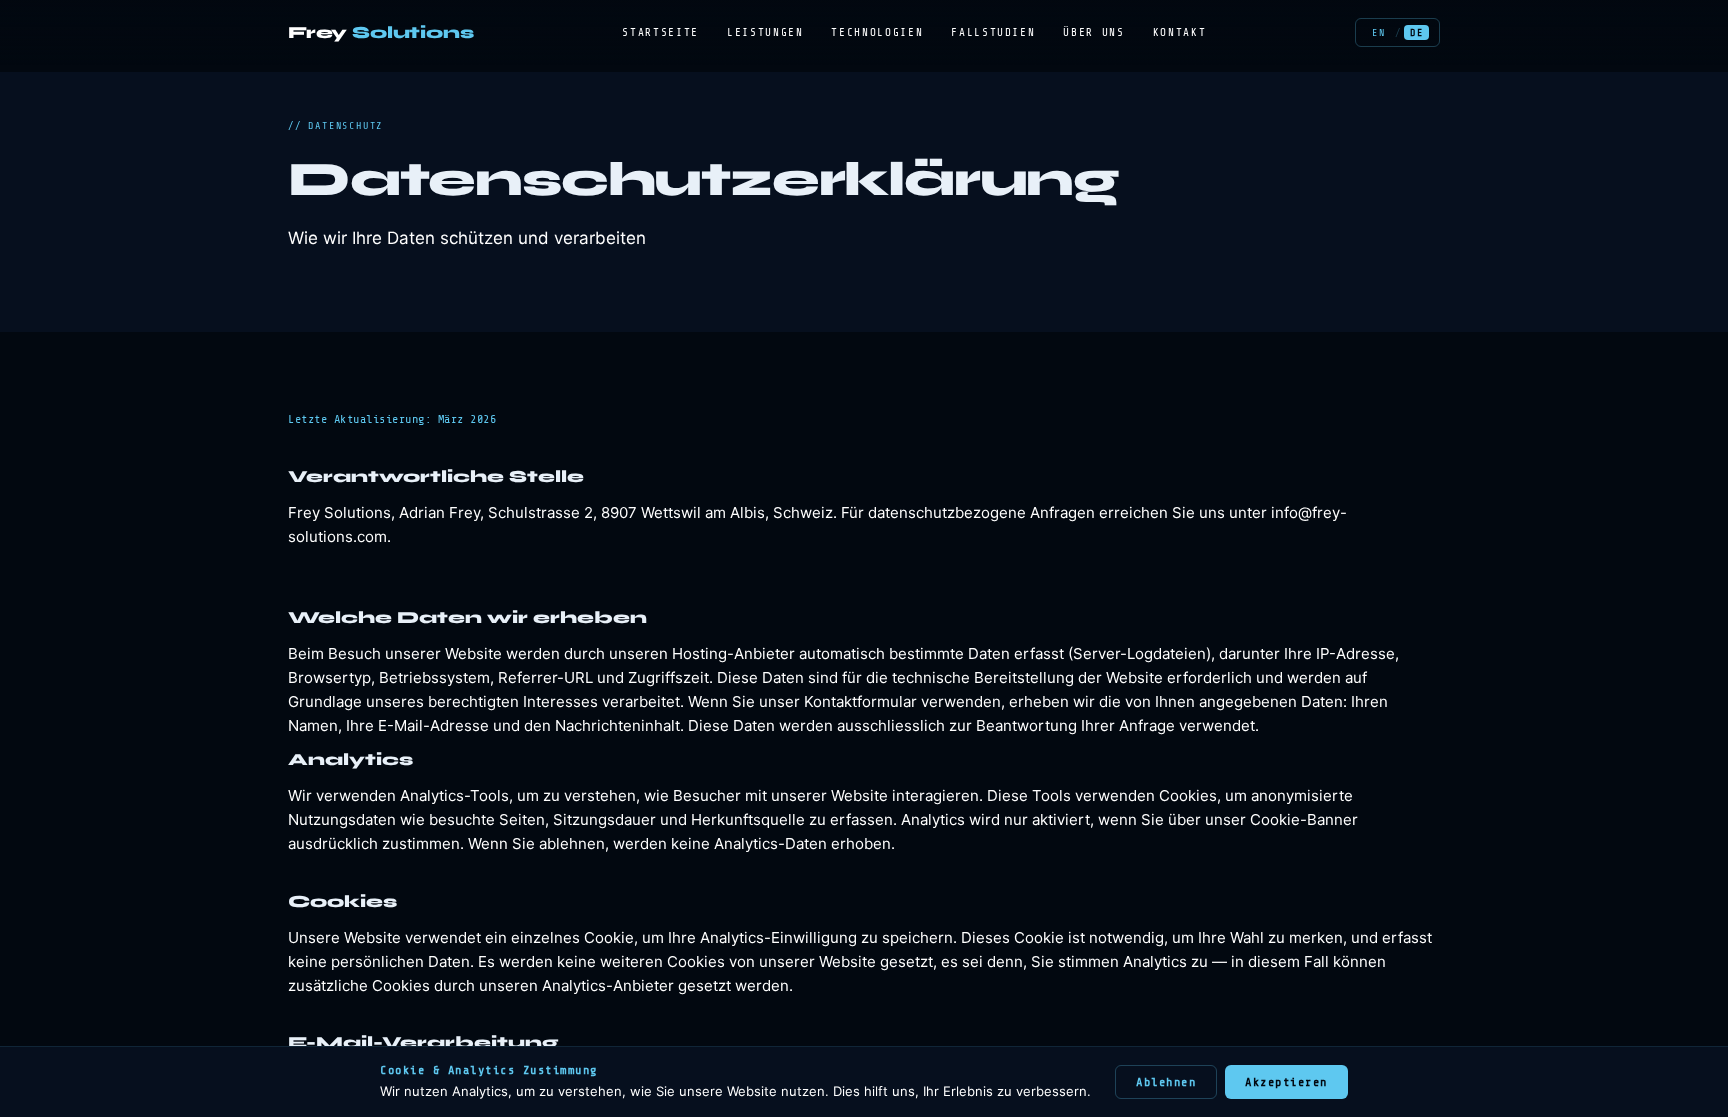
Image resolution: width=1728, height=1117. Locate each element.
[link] (381, 32)
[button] (1378, 32)
